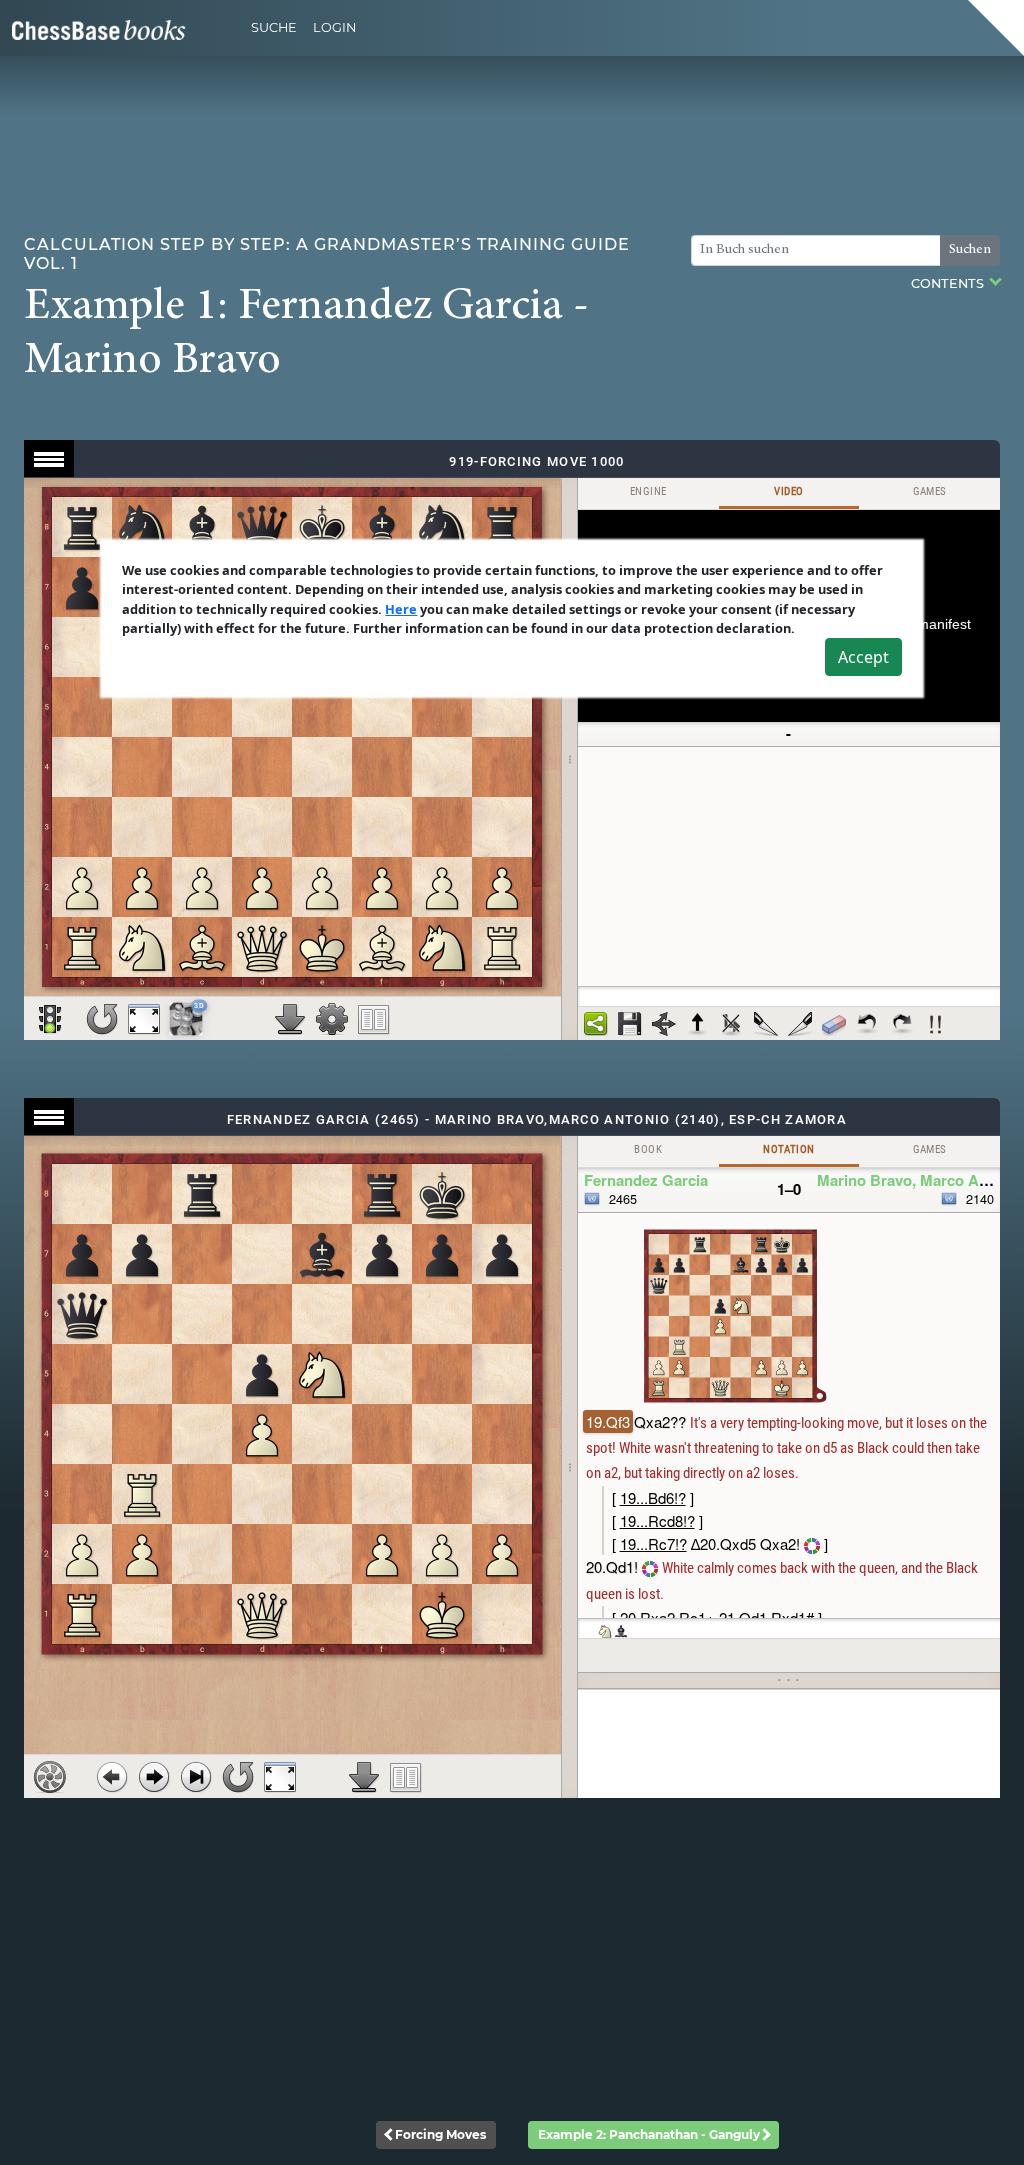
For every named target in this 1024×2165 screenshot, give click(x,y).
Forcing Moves (440, 2134)
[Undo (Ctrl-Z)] (868, 1024)
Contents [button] (949, 283)
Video (788, 491)
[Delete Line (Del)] (732, 1024)
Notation (788, 1149)
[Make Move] (154, 1777)
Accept (863, 657)
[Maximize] (144, 1019)
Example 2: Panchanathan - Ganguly (649, 2134)
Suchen (970, 250)
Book (648, 1149)
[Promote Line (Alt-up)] (698, 1024)
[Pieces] (332, 1019)
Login (334, 27)
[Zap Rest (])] (800, 1024)
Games (930, 491)
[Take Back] (112, 1777)
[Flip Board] (102, 1019)
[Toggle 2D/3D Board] (186, 1018)
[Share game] (596, 1024)
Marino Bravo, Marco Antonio (920, 1180)
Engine (648, 491)
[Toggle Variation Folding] (664, 1024)
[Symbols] (936, 1024)
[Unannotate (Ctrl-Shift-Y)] (834, 1024)
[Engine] (50, 1777)
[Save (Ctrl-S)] (630, 1024)
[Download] (290, 1019)
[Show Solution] (50, 1019)
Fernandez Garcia (646, 1180)
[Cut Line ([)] (766, 1024)
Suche (274, 27)
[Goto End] (196, 1777)
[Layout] (374, 1019)
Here (401, 609)
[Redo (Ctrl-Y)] (902, 1024)
